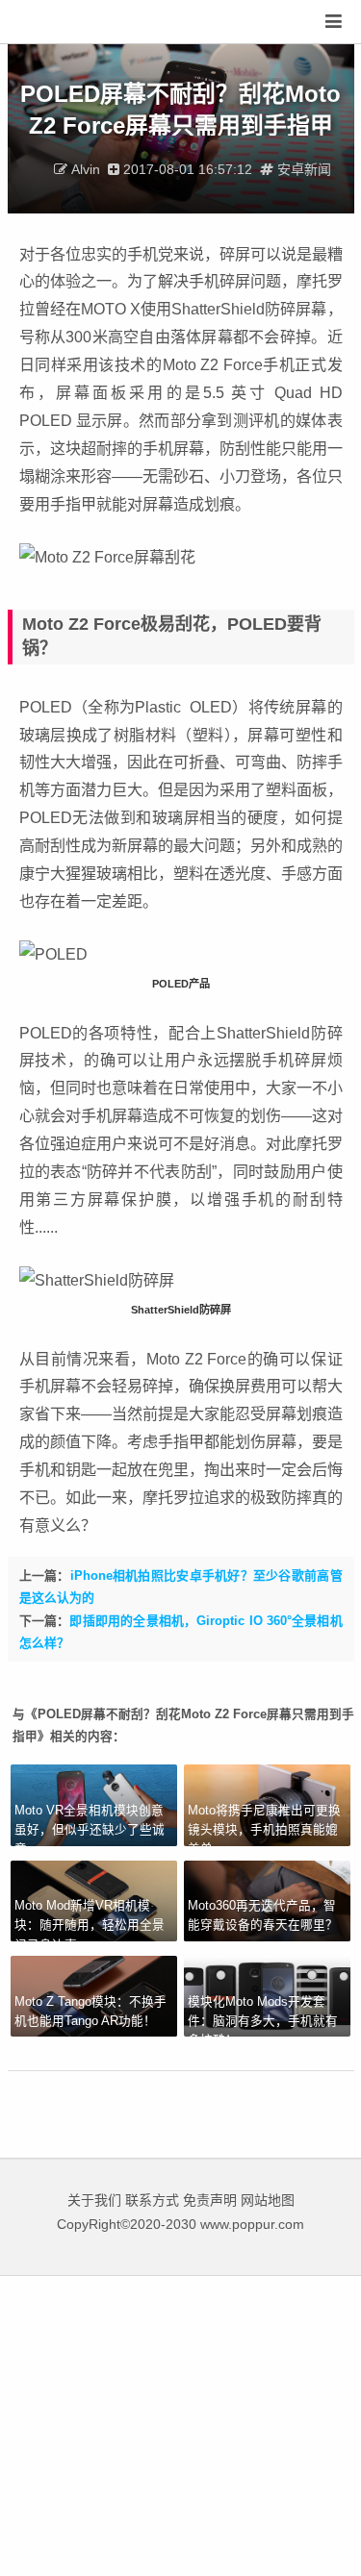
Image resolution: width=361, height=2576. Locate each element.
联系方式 (152, 2200)
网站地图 (268, 2200)
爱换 (72, 23)
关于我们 (94, 2200)
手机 (35, 1386)
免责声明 (210, 2200)
